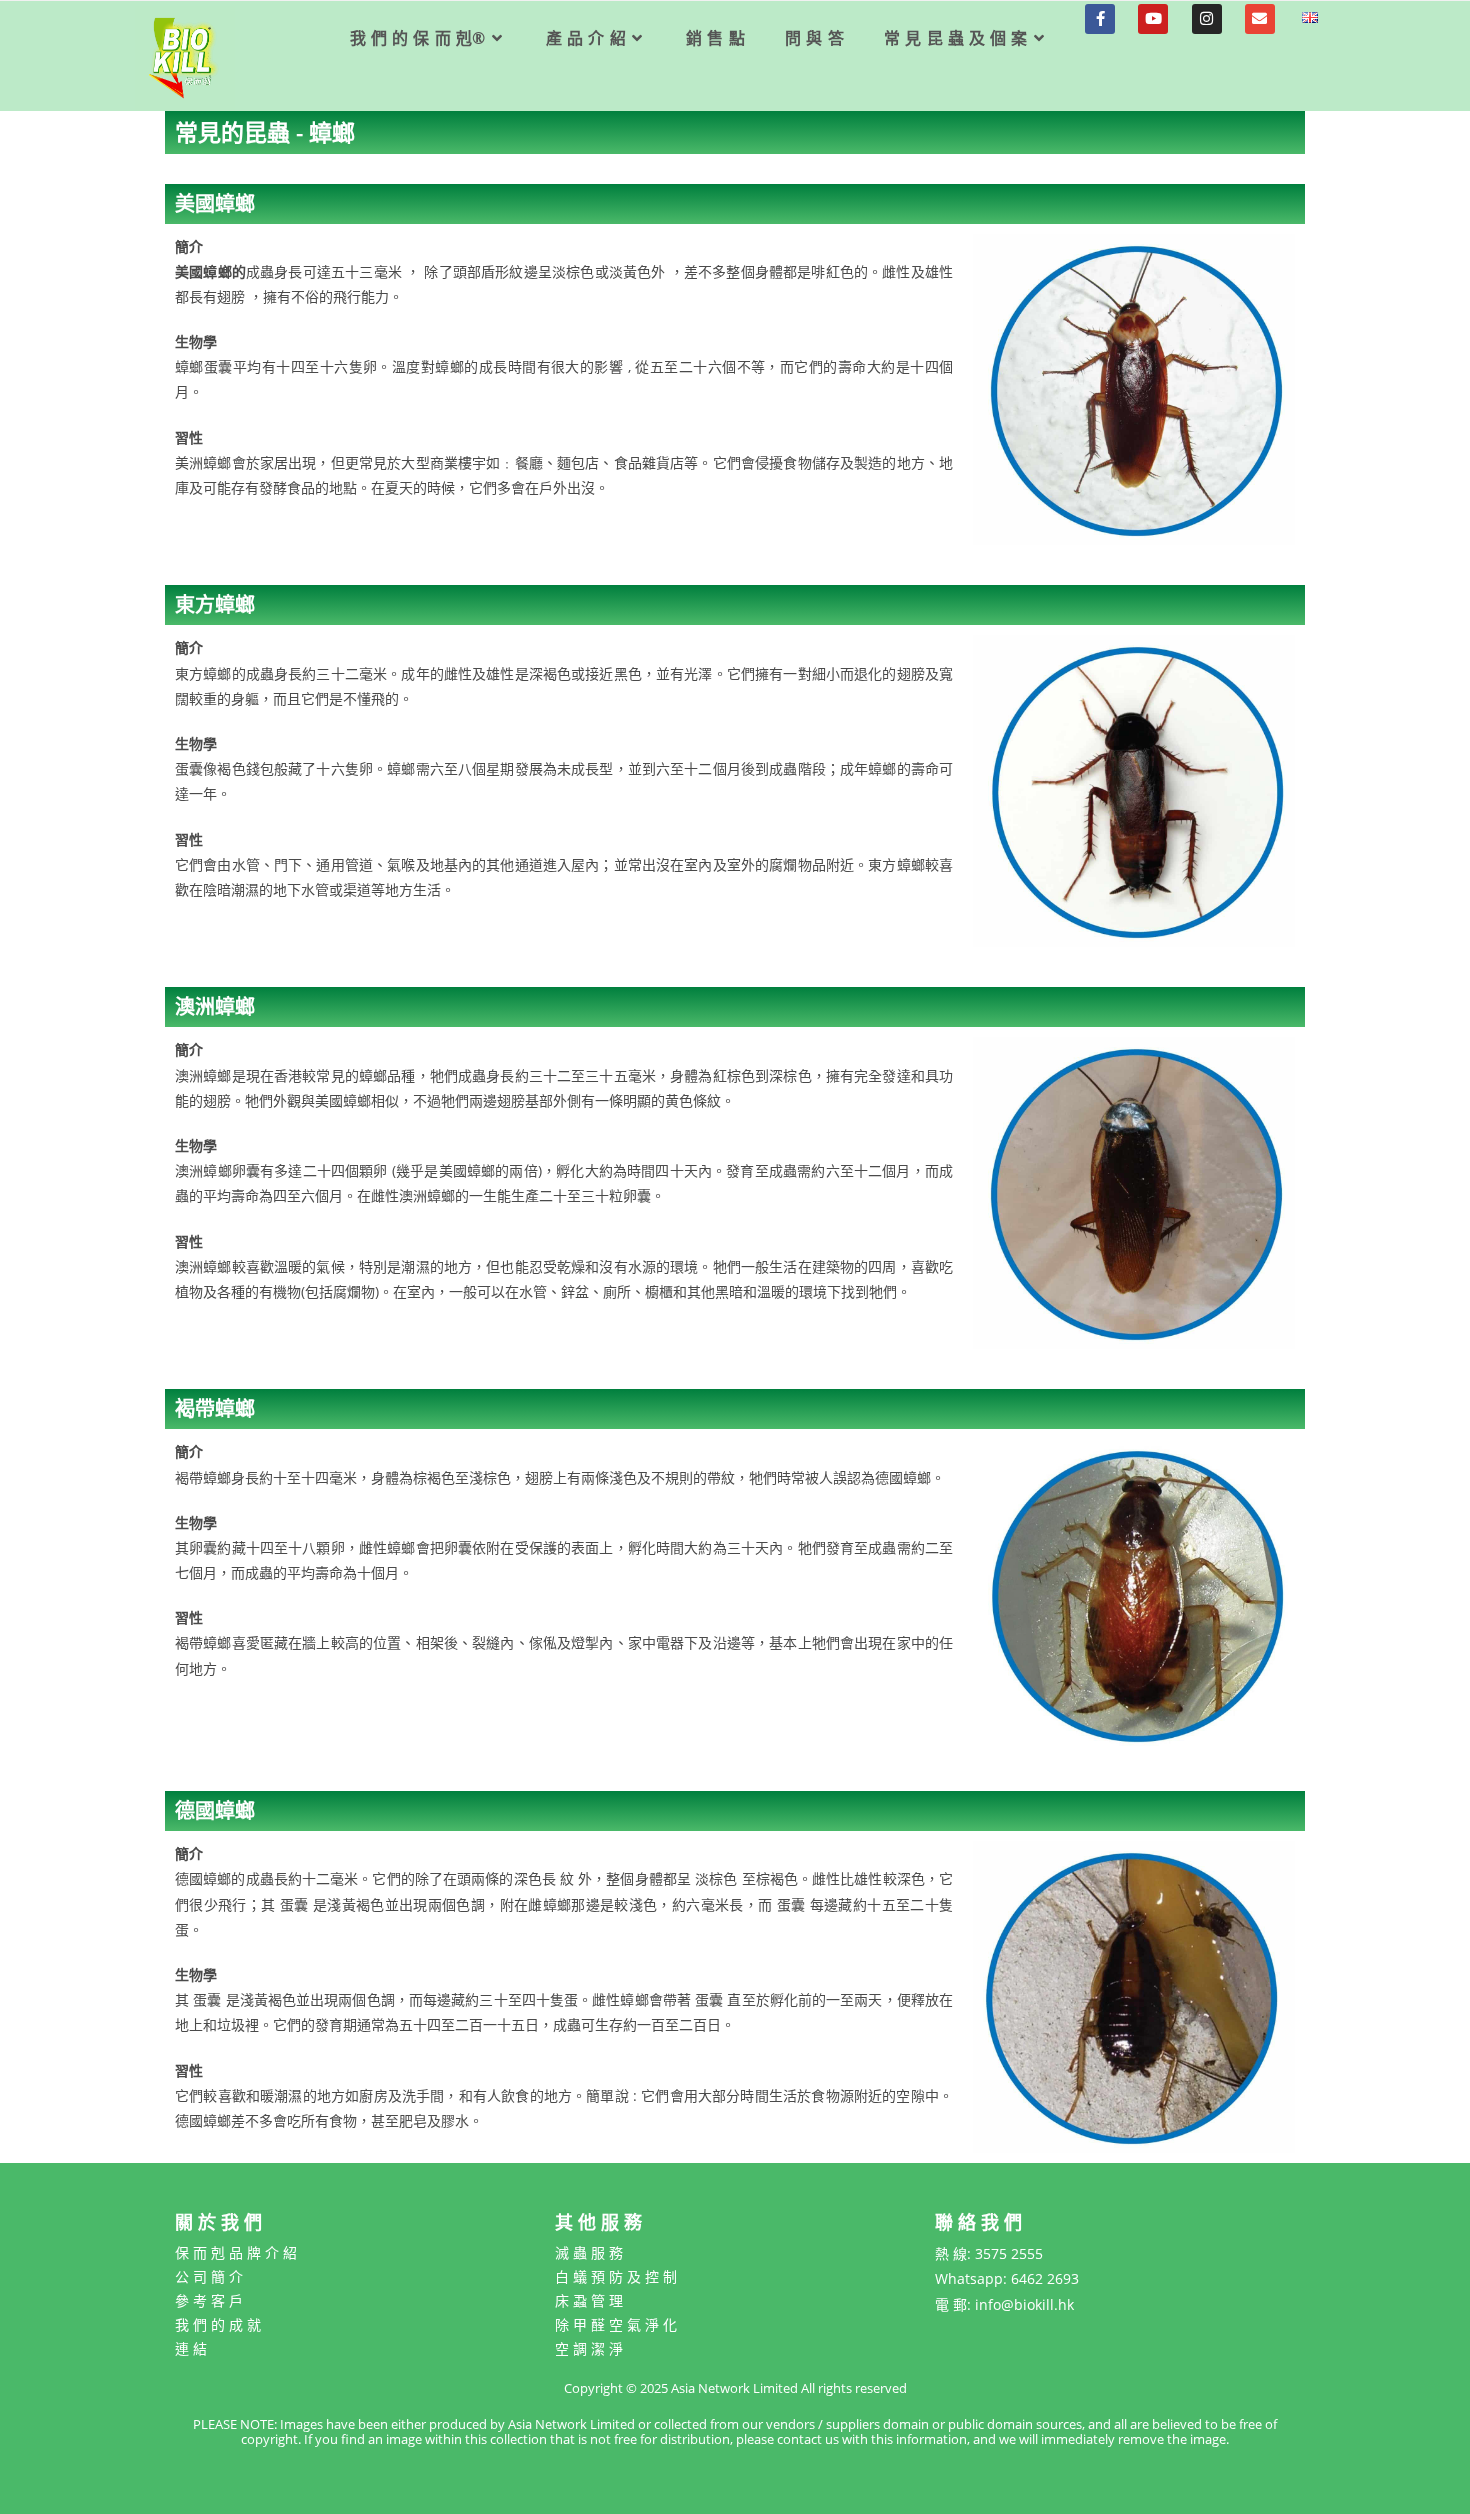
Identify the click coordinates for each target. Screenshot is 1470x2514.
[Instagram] (1207, 19)
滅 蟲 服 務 (589, 2252)
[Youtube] (1153, 19)
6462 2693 (1045, 2278)
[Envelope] (1260, 19)
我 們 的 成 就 (218, 2324)
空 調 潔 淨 (589, 2348)
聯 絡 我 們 (978, 2222)
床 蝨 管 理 (589, 2300)
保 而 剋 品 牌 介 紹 (236, 2252)
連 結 (191, 2348)
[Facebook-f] (1100, 19)
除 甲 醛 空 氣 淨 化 (616, 2324)
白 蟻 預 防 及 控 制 (616, 2276)
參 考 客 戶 (209, 2300)
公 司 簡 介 (209, 2276)
